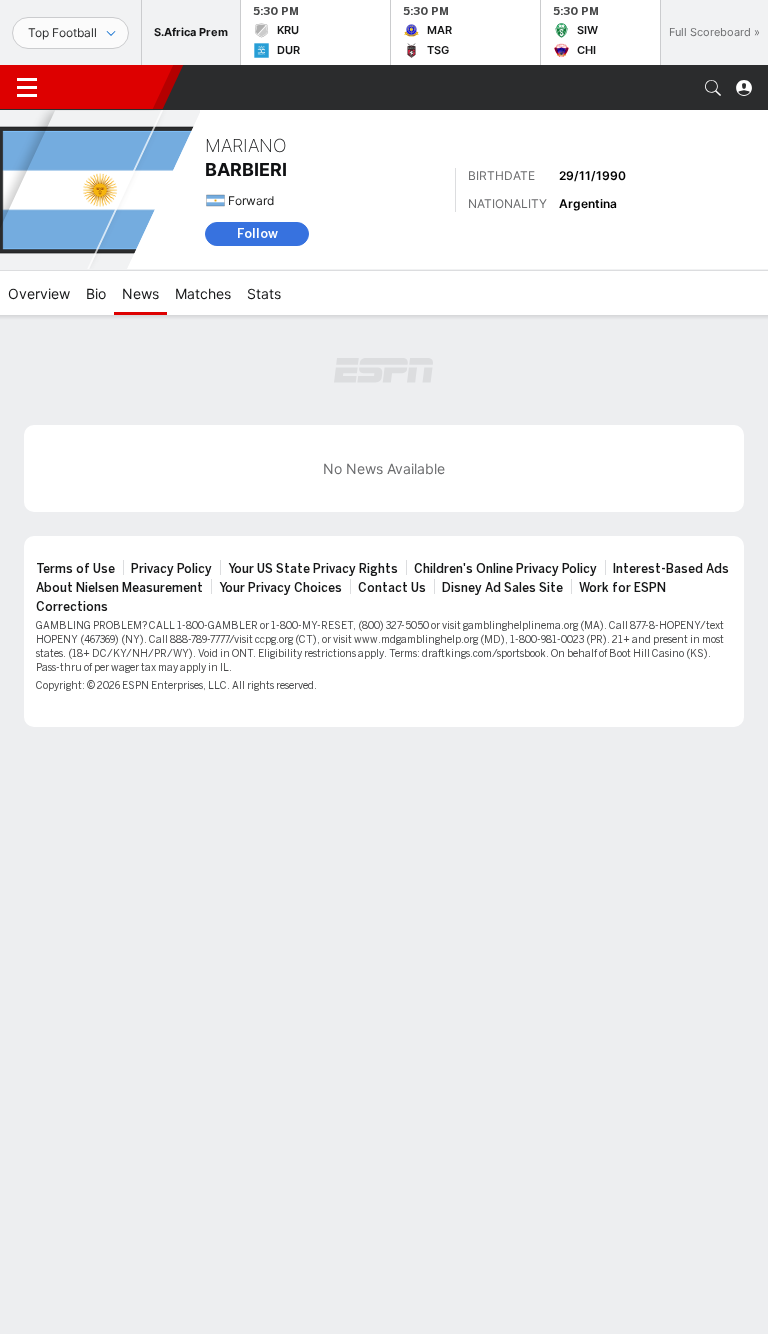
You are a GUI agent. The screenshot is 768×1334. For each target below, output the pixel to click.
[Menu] (27, 88)
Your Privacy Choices (280, 588)
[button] (713, 88)
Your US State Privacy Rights (313, 569)
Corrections (72, 607)
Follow (257, 233)
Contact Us (392, 588)
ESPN (108, 87)
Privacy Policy (171, 569)
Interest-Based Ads (671, 569)
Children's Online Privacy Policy (505, 569)
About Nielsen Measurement (119, 588)
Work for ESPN (622, 588)
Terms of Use (75, 569)
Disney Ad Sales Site (502, 588)
